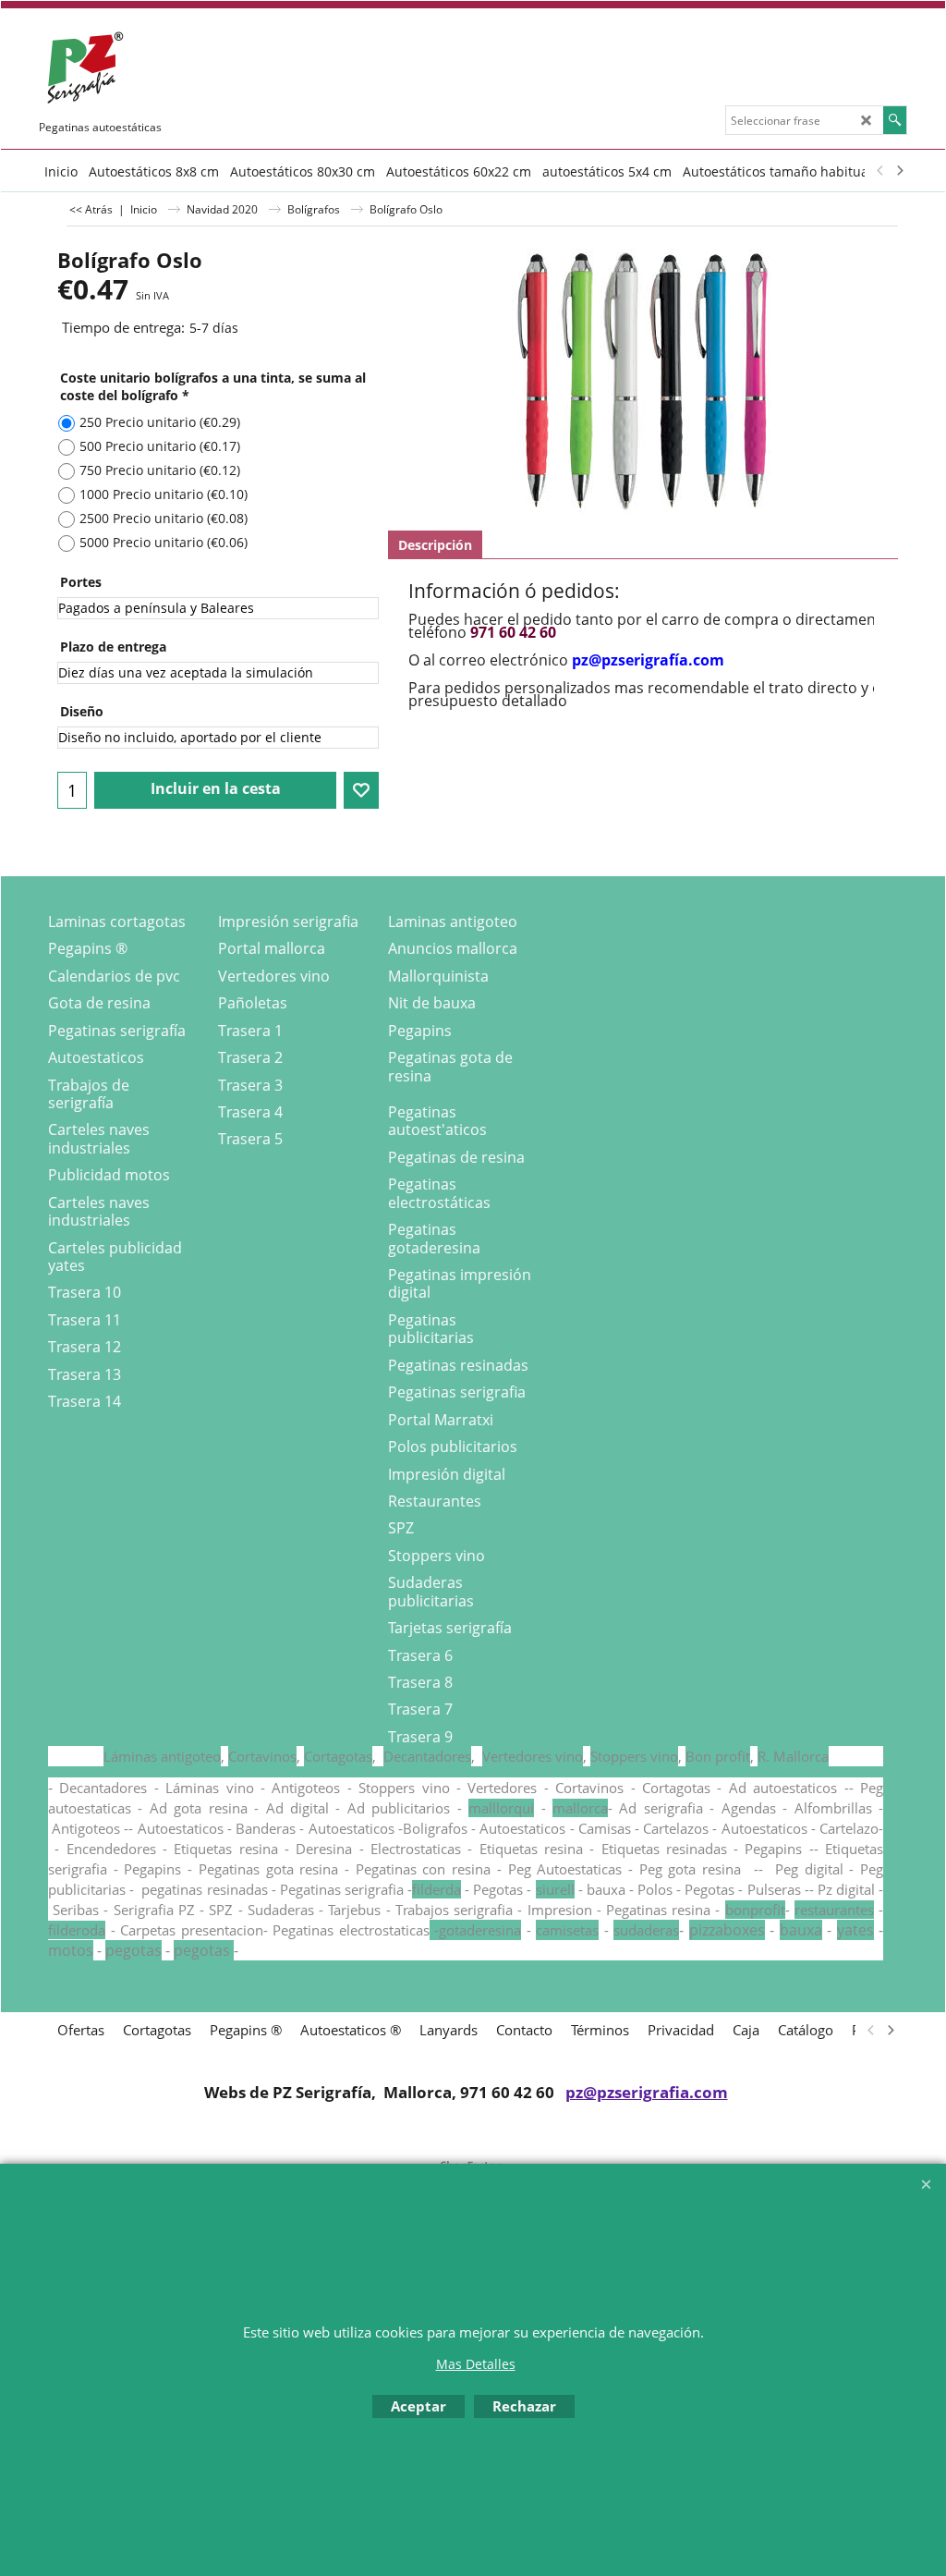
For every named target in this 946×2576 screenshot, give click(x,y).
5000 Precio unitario (164, 542)
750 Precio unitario (160, 470)
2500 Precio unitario (164, 518)
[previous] (880, 171)
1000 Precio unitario (164, 494)
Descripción (435, 545)
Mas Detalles (476, 2364)
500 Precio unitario (160, 446)
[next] (899, 171)
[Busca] (895, 120)
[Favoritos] (361, 790)
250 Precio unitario (160, 422)
